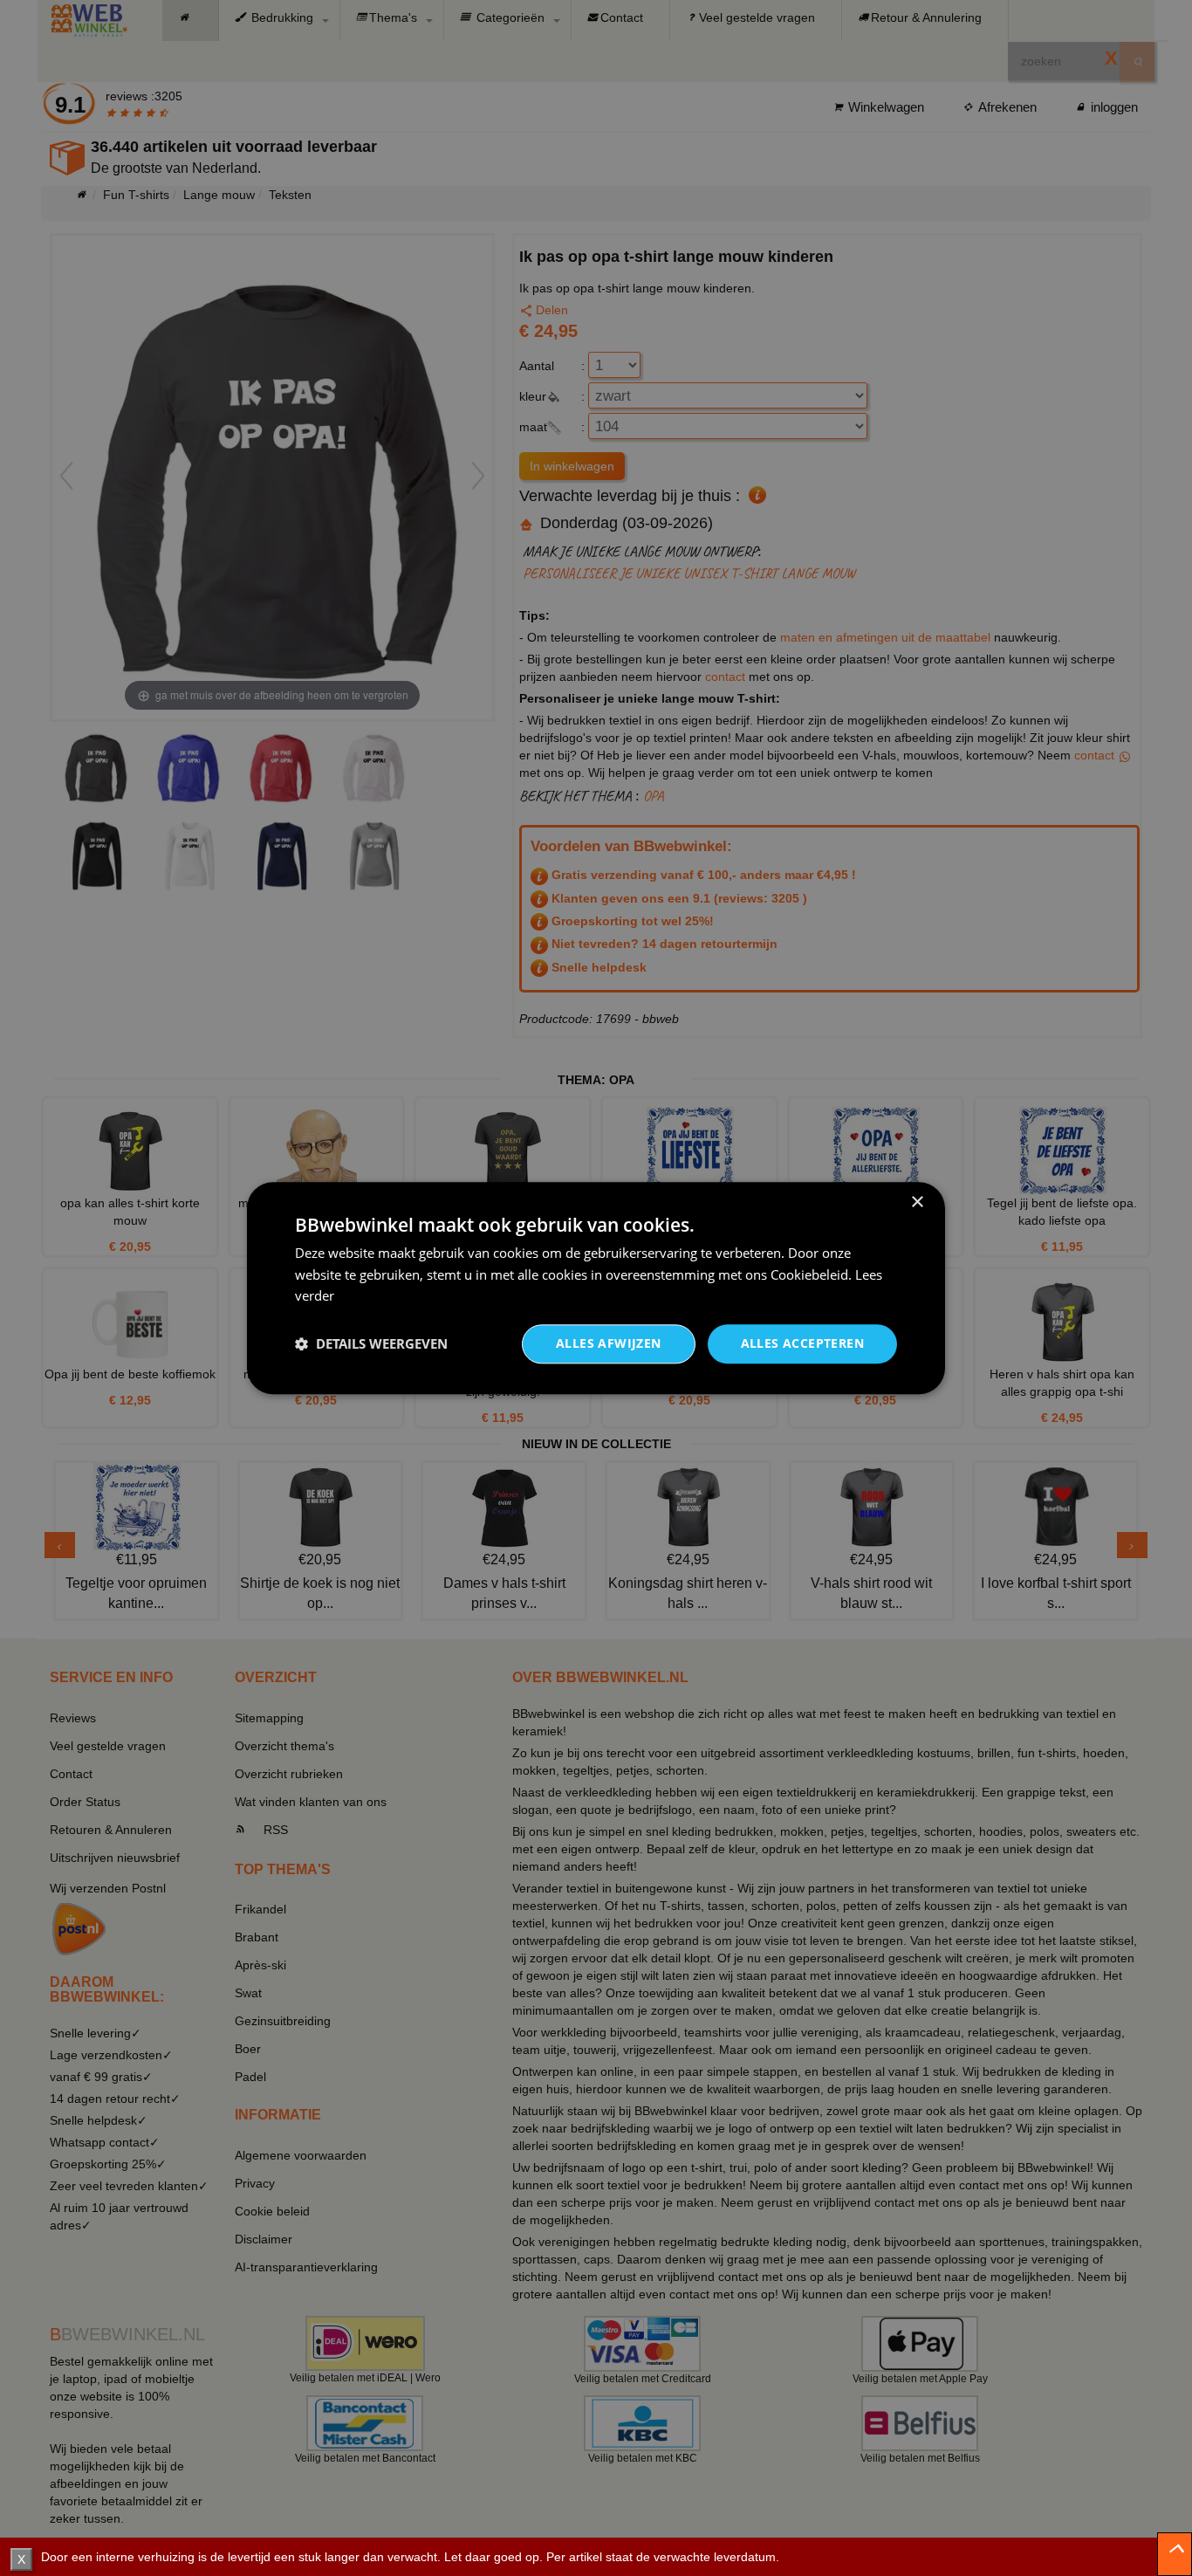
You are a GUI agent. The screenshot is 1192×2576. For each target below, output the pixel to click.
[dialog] (596, 1288)
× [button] (917, 1202)
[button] (371, 1344)
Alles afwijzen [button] (609, 1343)
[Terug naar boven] (1175, 2554)
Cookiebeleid (809, 1274)
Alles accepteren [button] (802, 1343)
